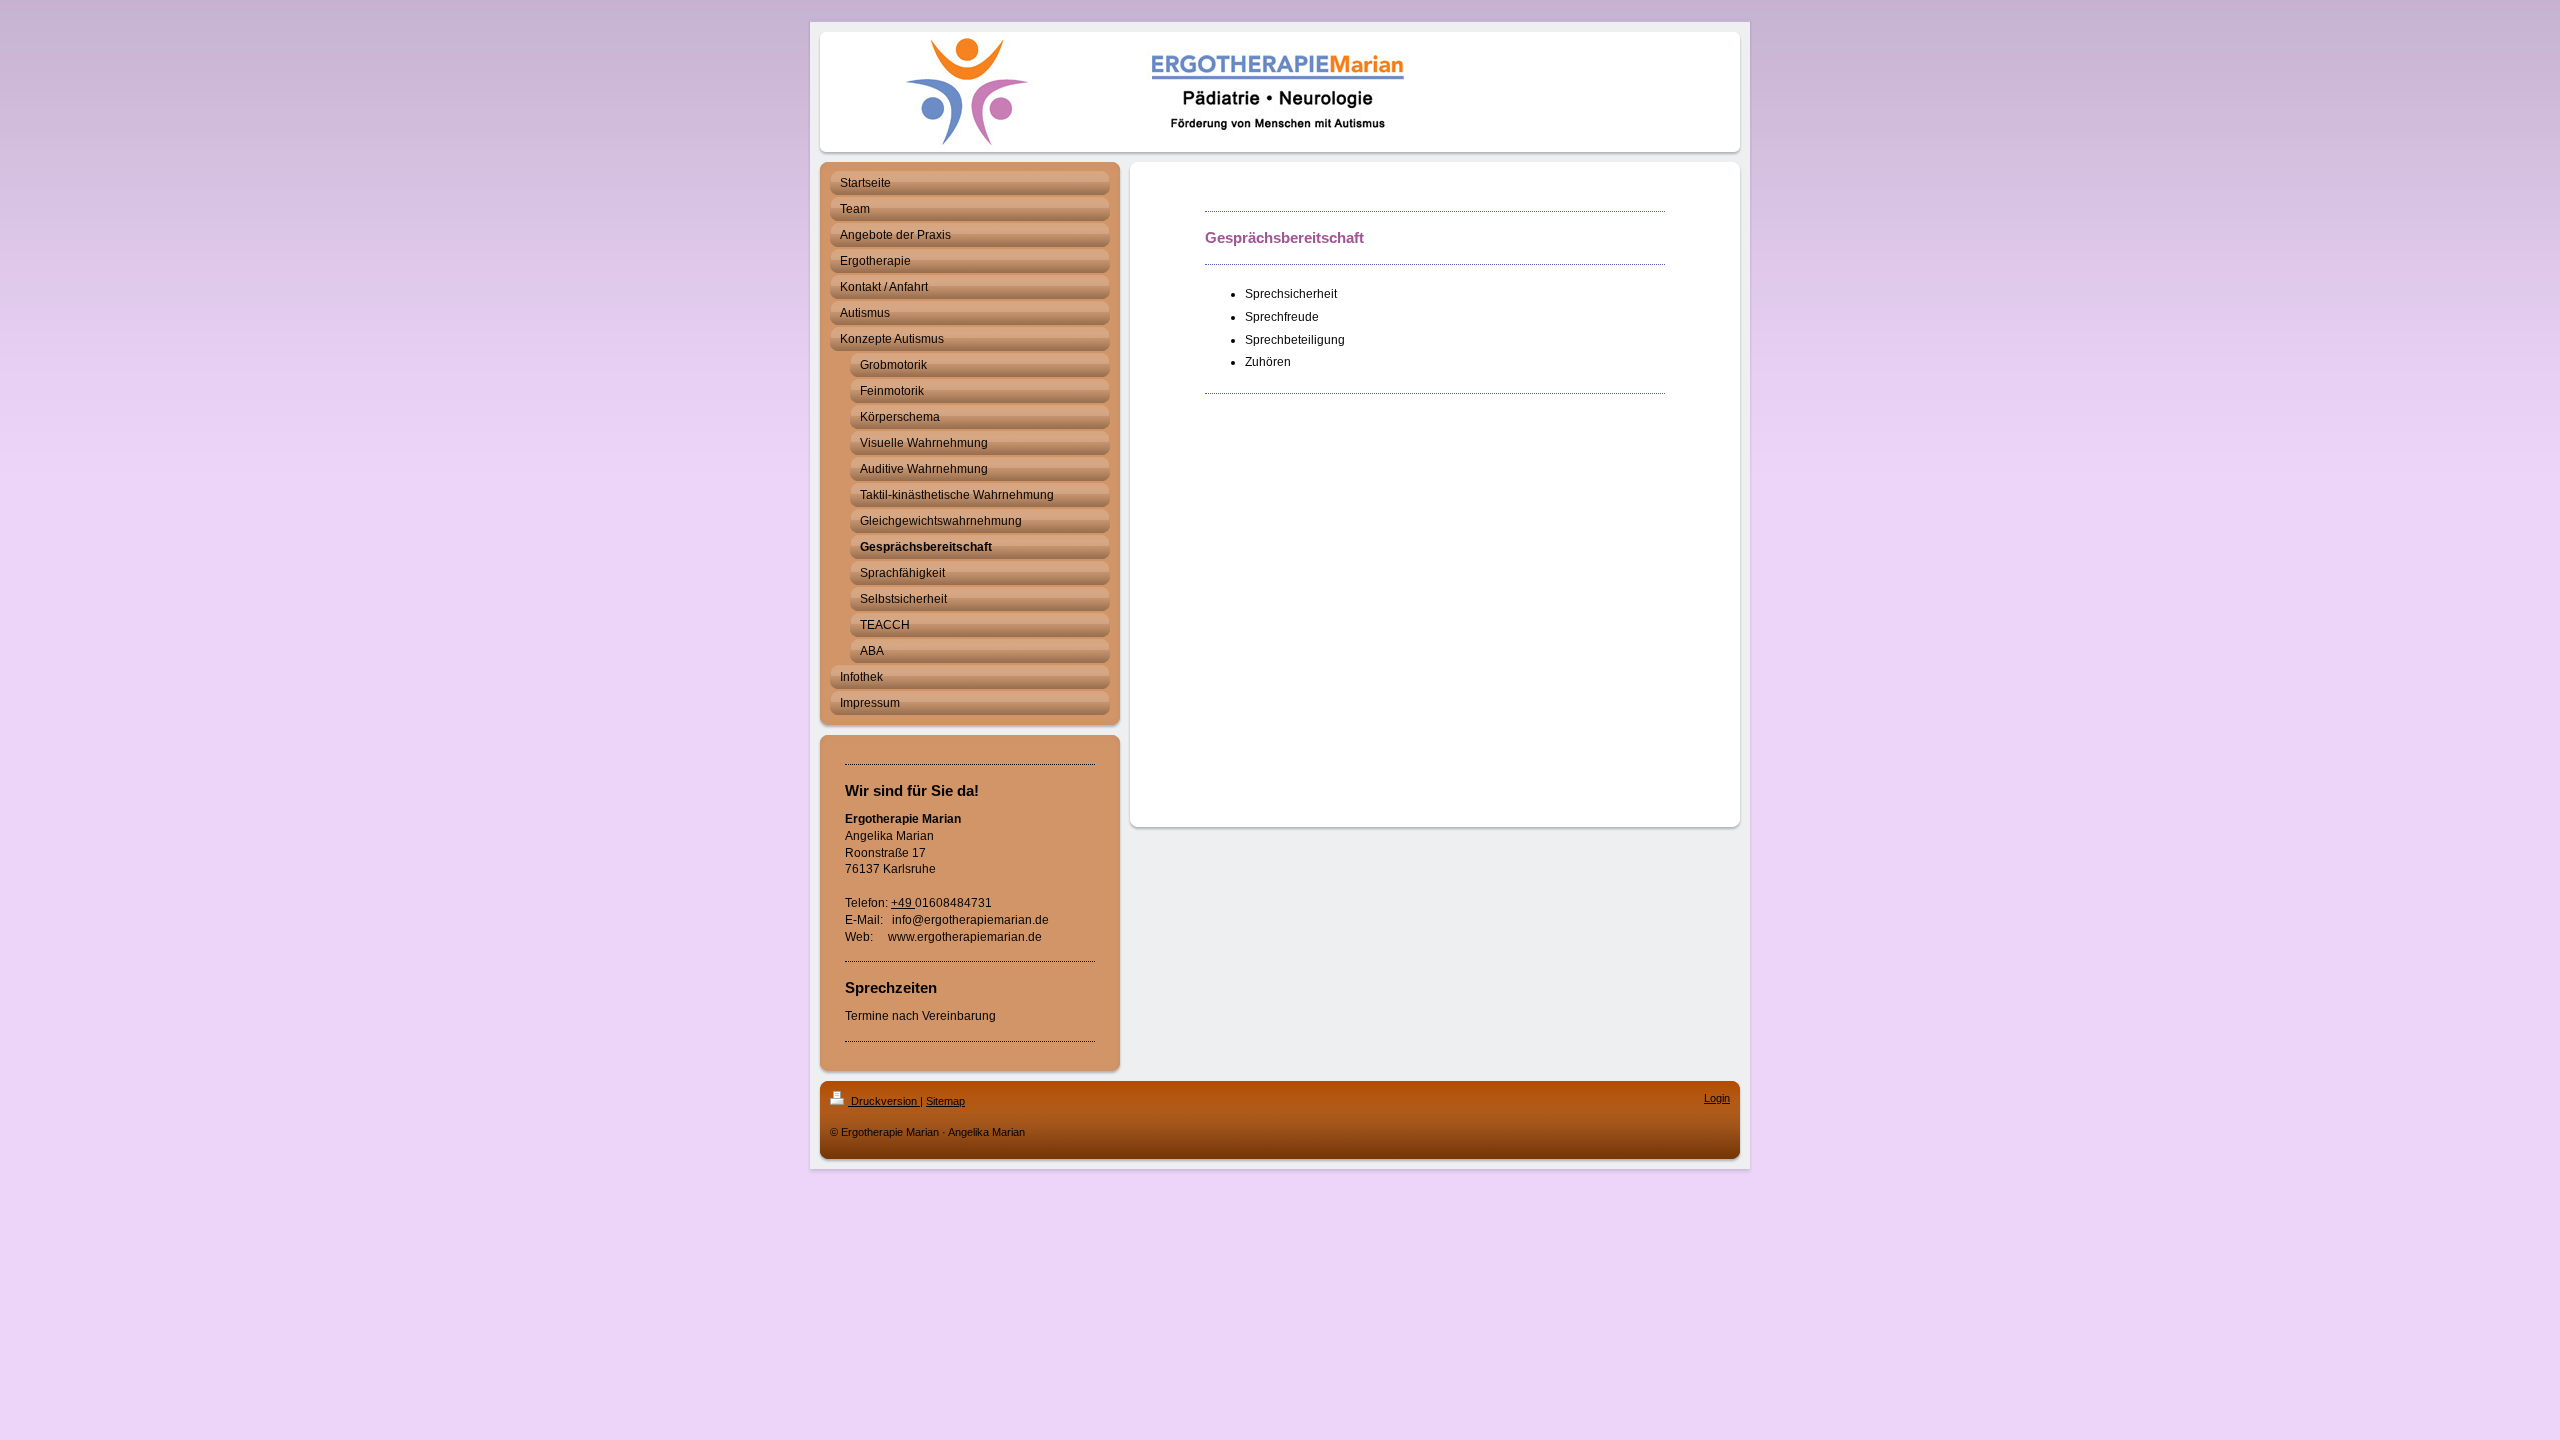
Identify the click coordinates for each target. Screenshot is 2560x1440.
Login (1717, 1098)
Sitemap (945, 1101)
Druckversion (884, 1101)
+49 (903, 903)
